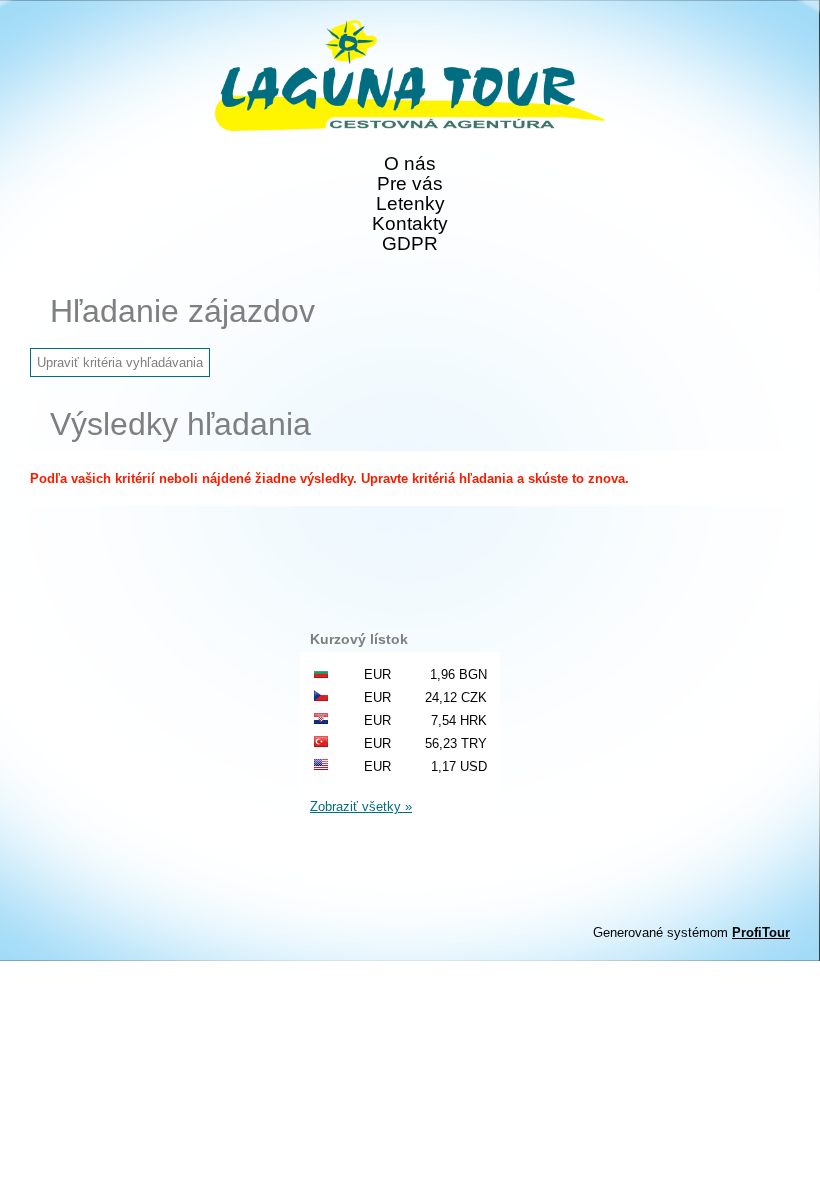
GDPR (410, 244)
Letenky (410, 204)
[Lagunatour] (410, 77)
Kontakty (410, 224)
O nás (410, 164)
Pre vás (410, 184)
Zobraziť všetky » (361, 806)
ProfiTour (761, 932)
